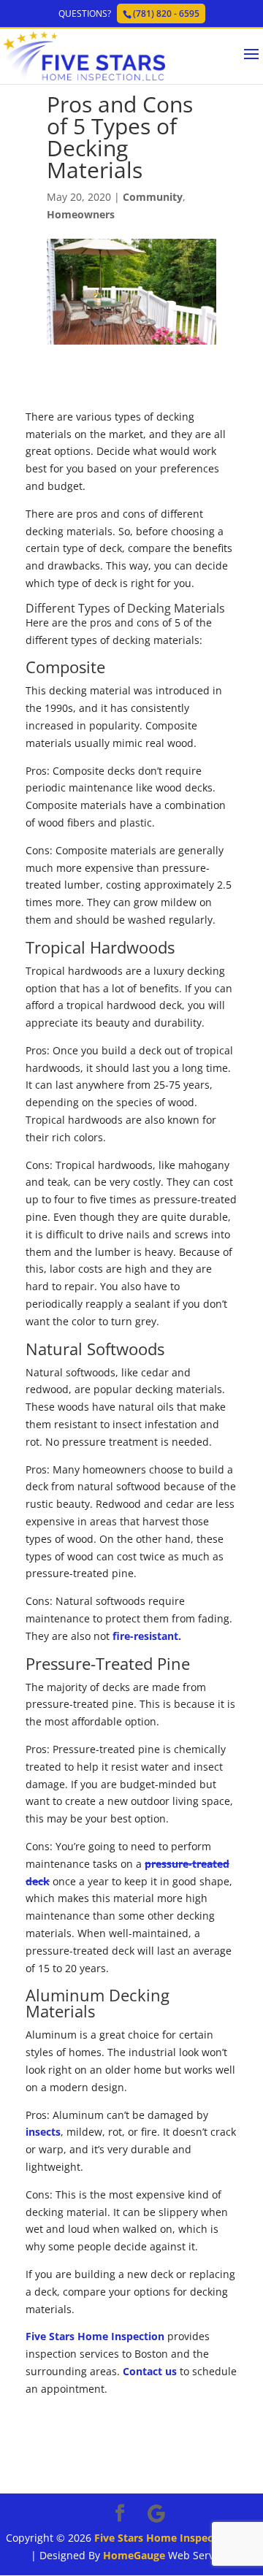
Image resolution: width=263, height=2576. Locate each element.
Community (153, 197)
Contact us (150, 2371)
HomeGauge (134, 2555)
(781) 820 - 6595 (166, 14)
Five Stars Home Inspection (95, 2336)
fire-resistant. (147, 1636)
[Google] (156, 2514)
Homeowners (81, 214)
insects (43, 2132)
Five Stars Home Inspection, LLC (176, 2538)
